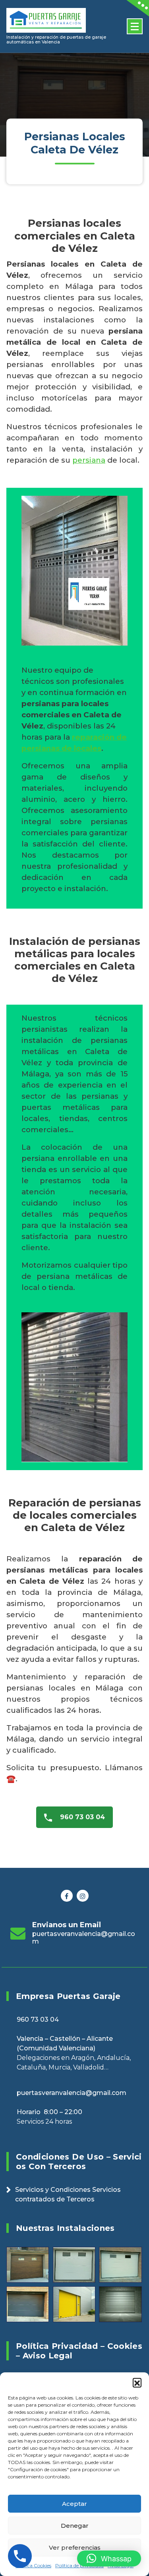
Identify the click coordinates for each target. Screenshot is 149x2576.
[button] (137, 2382)
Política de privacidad (79, 2565)
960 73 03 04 (81, 1817)
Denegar (75, 2526)
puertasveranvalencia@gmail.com (84, 1938)
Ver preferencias (75, 2548)
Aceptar (74, 2504)
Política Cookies (33, 2565)
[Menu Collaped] (135, 26)
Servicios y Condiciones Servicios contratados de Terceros (68, 2194)
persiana (89, 460)
